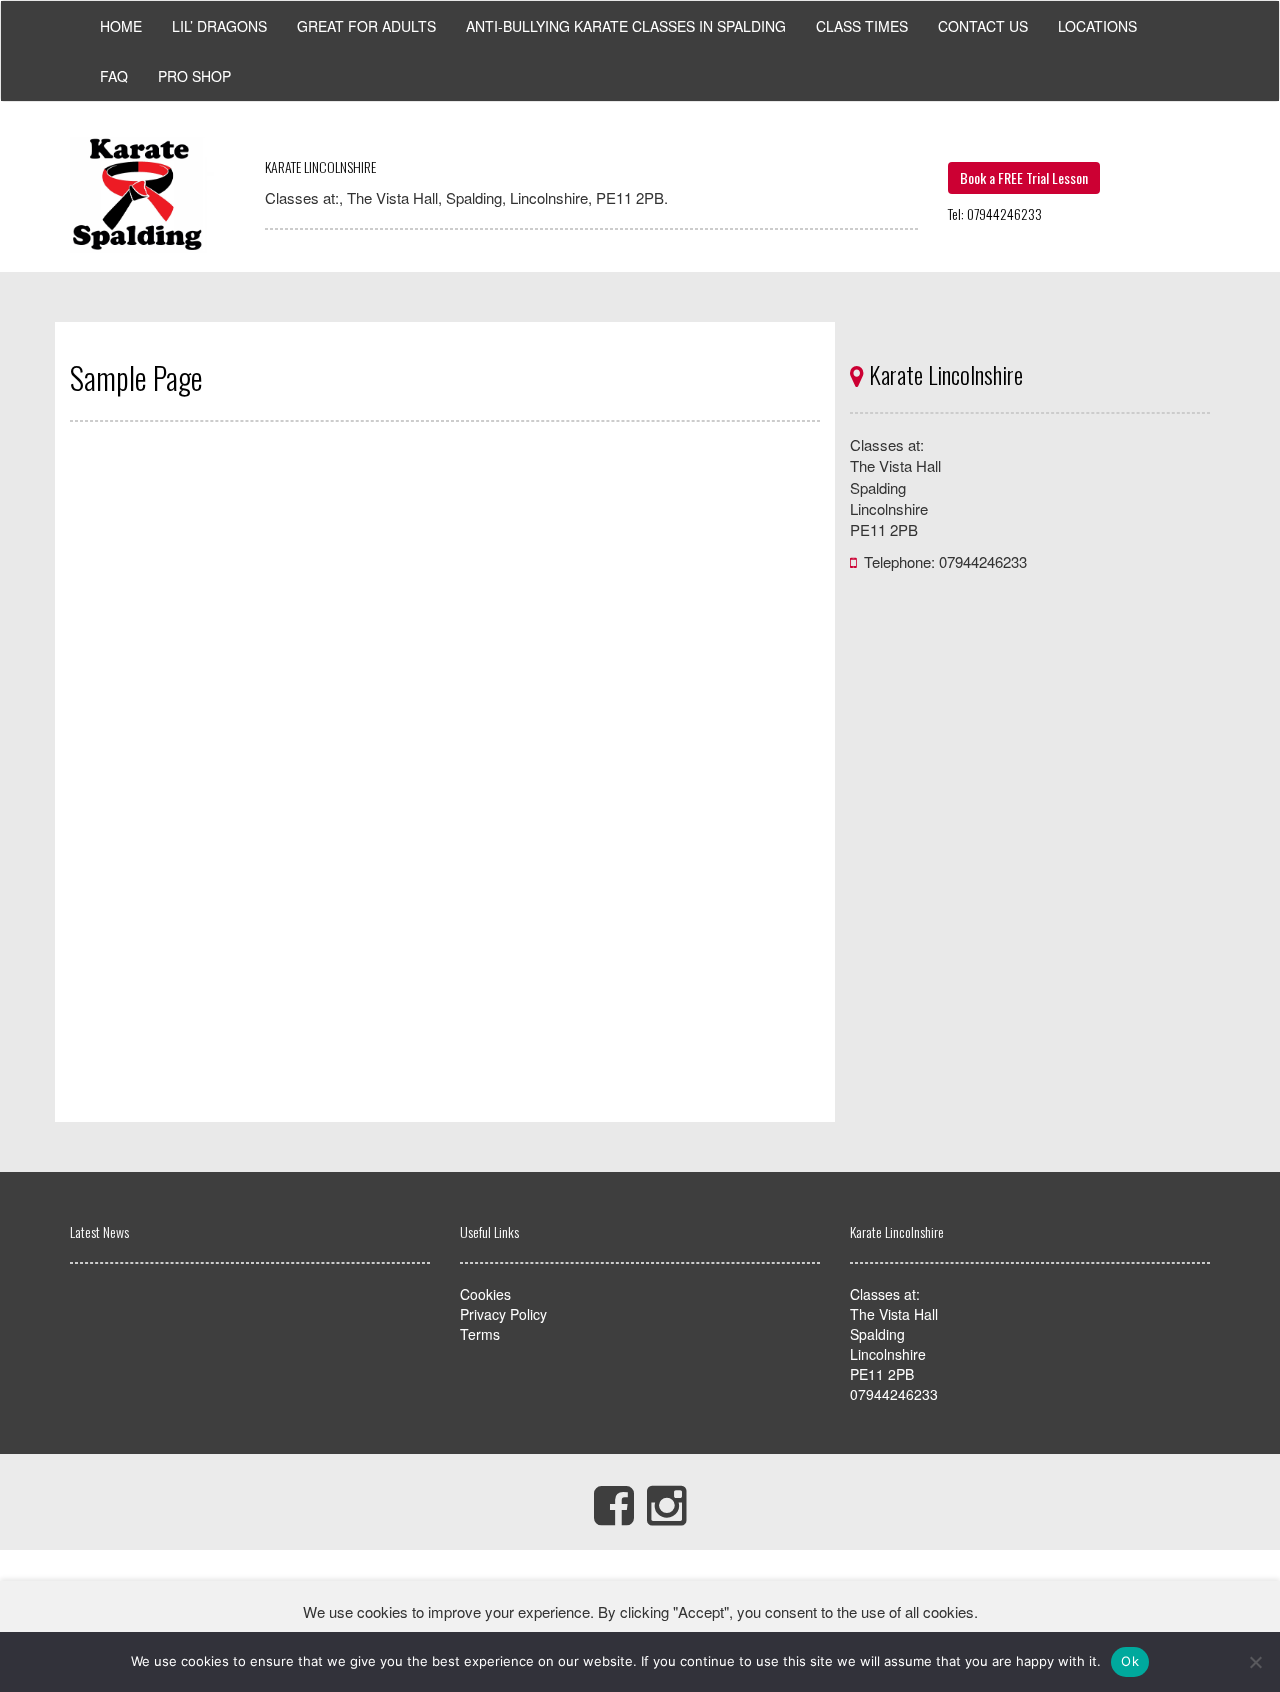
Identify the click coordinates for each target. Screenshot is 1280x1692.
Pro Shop (194, 76)
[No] (1255, 1662)
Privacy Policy (503, 1314)
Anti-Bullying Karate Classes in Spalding (626, 26)
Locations (1097, 26)
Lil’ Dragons (219, 26)
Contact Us (983, 26)
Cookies (485, 1294)
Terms (480, 1334)
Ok (1130, 1661)
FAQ (114, 76)
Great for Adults (366, 26)
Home (121, 26)
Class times (862, 26)
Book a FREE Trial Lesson (1024, 177)
